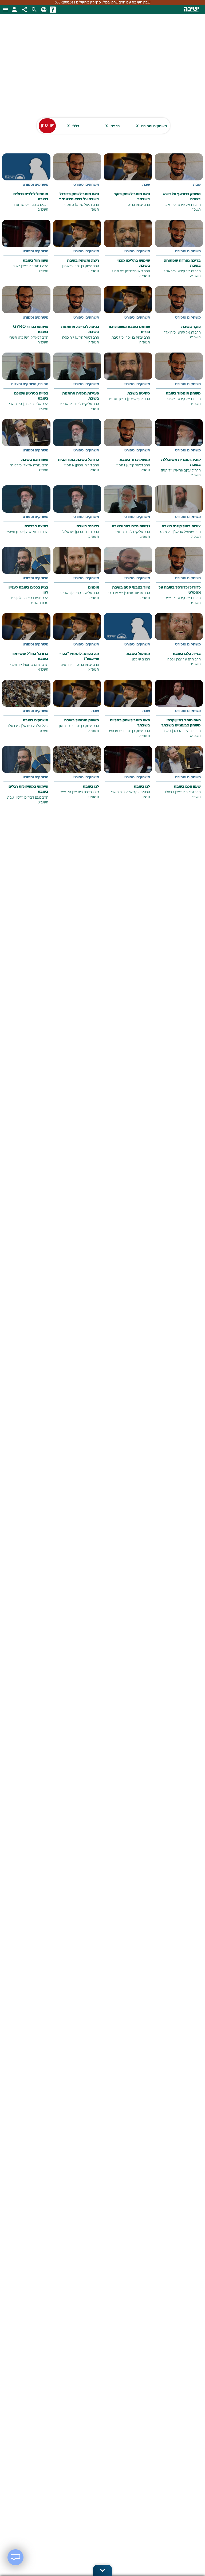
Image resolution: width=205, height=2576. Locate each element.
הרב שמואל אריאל (188, 532)
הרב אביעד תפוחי (137, 593)
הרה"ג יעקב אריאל (35, 266)
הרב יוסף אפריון (139, 399)
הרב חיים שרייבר (189, 660)
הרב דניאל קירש (189, 205)
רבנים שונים (40, 205)
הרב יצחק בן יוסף (138, 205)
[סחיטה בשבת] (128, 381)
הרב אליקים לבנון (87, 404)
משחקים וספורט (151, 126)
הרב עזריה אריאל (36, 465)
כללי (73, 126)
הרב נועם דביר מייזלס (33, 598)
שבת (197, 185)
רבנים (112, 126)
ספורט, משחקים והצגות (30, 384)
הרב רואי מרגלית (138, 271)
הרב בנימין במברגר (187, 731)
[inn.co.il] (53, 10)
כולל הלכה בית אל (35, 726)
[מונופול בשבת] (128, 641)
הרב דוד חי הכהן (88, 465)
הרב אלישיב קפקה (86, 593)
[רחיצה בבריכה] (26, 514)
